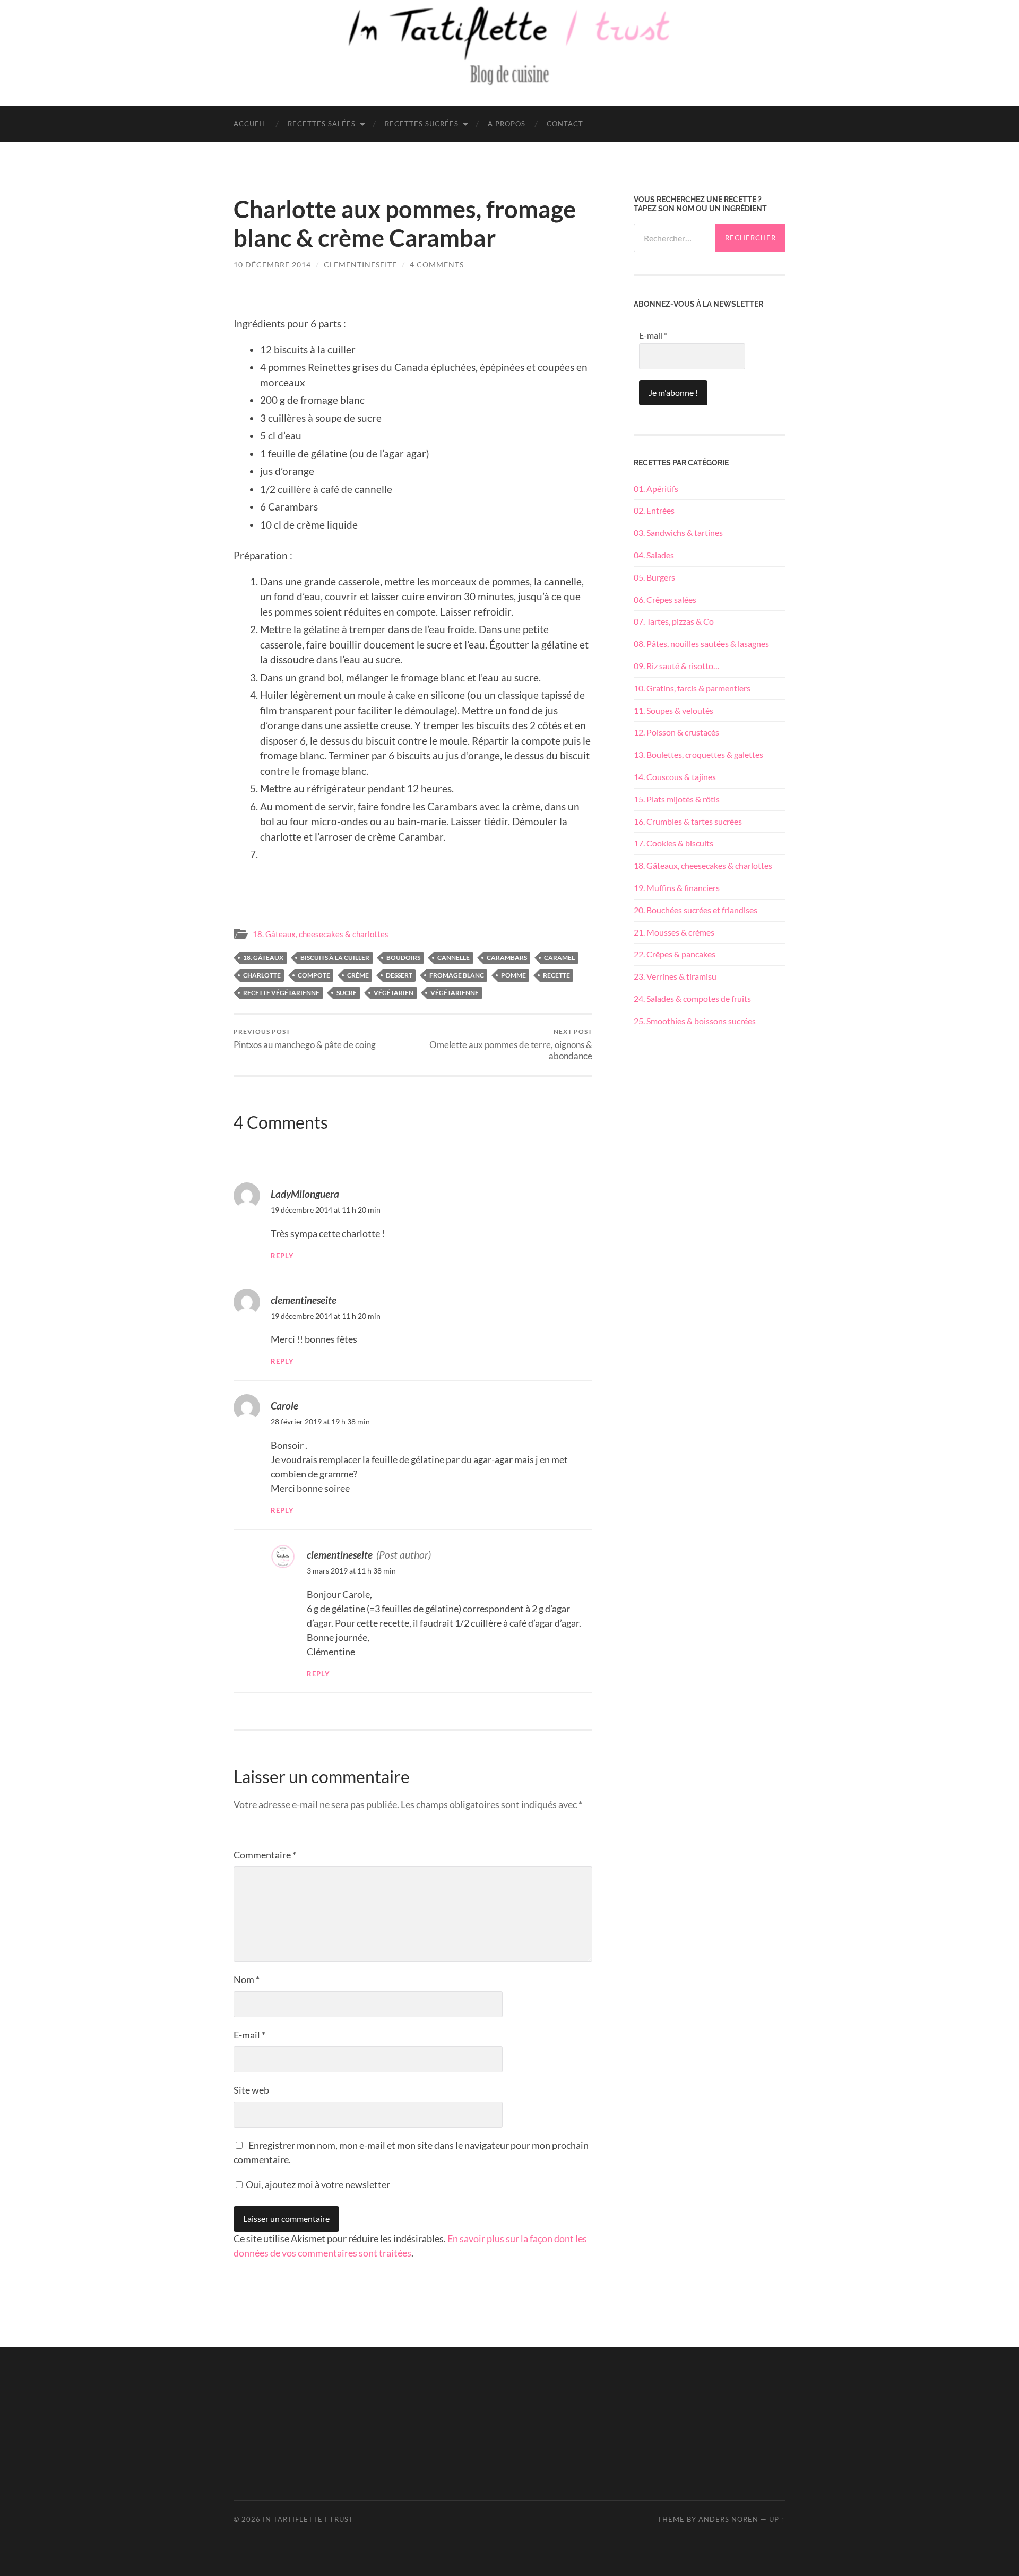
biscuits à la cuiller (335, 958)
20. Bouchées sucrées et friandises (696, 910)
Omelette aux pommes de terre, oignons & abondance (511, 1044)
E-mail (249, 2035)
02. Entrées (654, 510)
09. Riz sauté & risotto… (677, 666)
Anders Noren (728, 2519)
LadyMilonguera (305, 1194)
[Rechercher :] (675, 238)
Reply (282, 1256)
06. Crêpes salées (665, 599)
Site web (251, 2090)
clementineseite (360, 265)
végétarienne (455, 993)
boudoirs (403, 958)
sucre (347, 993)
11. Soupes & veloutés (673, 710)
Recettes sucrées (422, 124)
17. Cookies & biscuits (673, 843)
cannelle (454, 958)
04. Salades (654, 555)
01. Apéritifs (656, 489)
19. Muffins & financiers (677, 888)
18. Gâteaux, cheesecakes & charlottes (321, 934)
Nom (247, 1979)
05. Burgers (654, 577)
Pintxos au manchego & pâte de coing (305, 1039)
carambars (507, 958)
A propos (507, 124)
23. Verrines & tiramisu (675, 976)
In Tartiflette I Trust (308, 2519)
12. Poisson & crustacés (676, 732)
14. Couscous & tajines (675, 777)
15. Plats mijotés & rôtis (677, 799)
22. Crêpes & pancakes (675, 954)
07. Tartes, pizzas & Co (674, 621)
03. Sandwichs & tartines (678, 533)
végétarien (394, 993)
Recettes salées (322, 124)
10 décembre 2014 (272, 265)
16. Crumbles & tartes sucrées (688, 821)
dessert (399, 975)
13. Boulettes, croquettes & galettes (698, 754)
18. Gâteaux (263, 958)
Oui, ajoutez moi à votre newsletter (317, 2184)
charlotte (262, 975)
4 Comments (437, 265)
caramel (559, 958)
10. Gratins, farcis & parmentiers (692, 688)
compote (314, 975)
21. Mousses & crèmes (674, 932)
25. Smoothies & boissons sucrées (695, 1021)
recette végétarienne (281, 993)
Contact (565, 124)
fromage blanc (457, 975)
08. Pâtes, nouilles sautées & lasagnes (701, 643)
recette (556, 975)
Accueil (250, 124)
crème (358, 975)
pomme (513, 975)
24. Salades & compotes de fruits (692, 999)
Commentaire (265, 1855)
